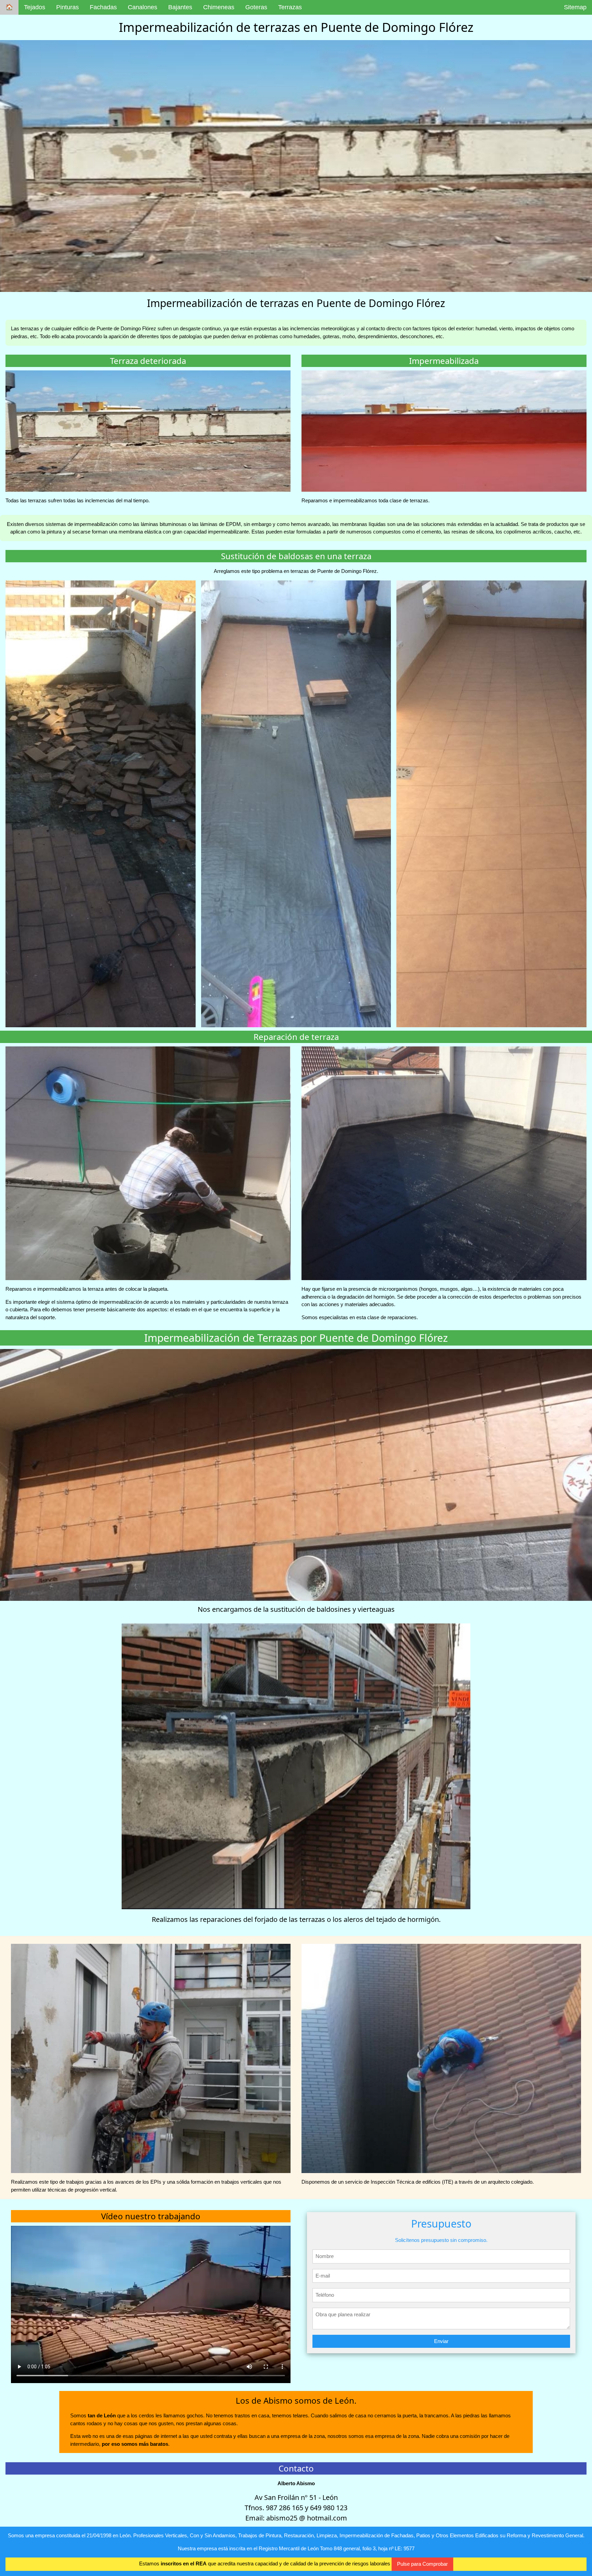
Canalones (143, 7)
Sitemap (575, 7)
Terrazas (290, 7)
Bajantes (180, 7)
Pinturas (67, 7)
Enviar (441, 2341)
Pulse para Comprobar (422, 2564)
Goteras (256, 7)
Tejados (35, 7)
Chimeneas (219, 7)
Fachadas (103, 7)
